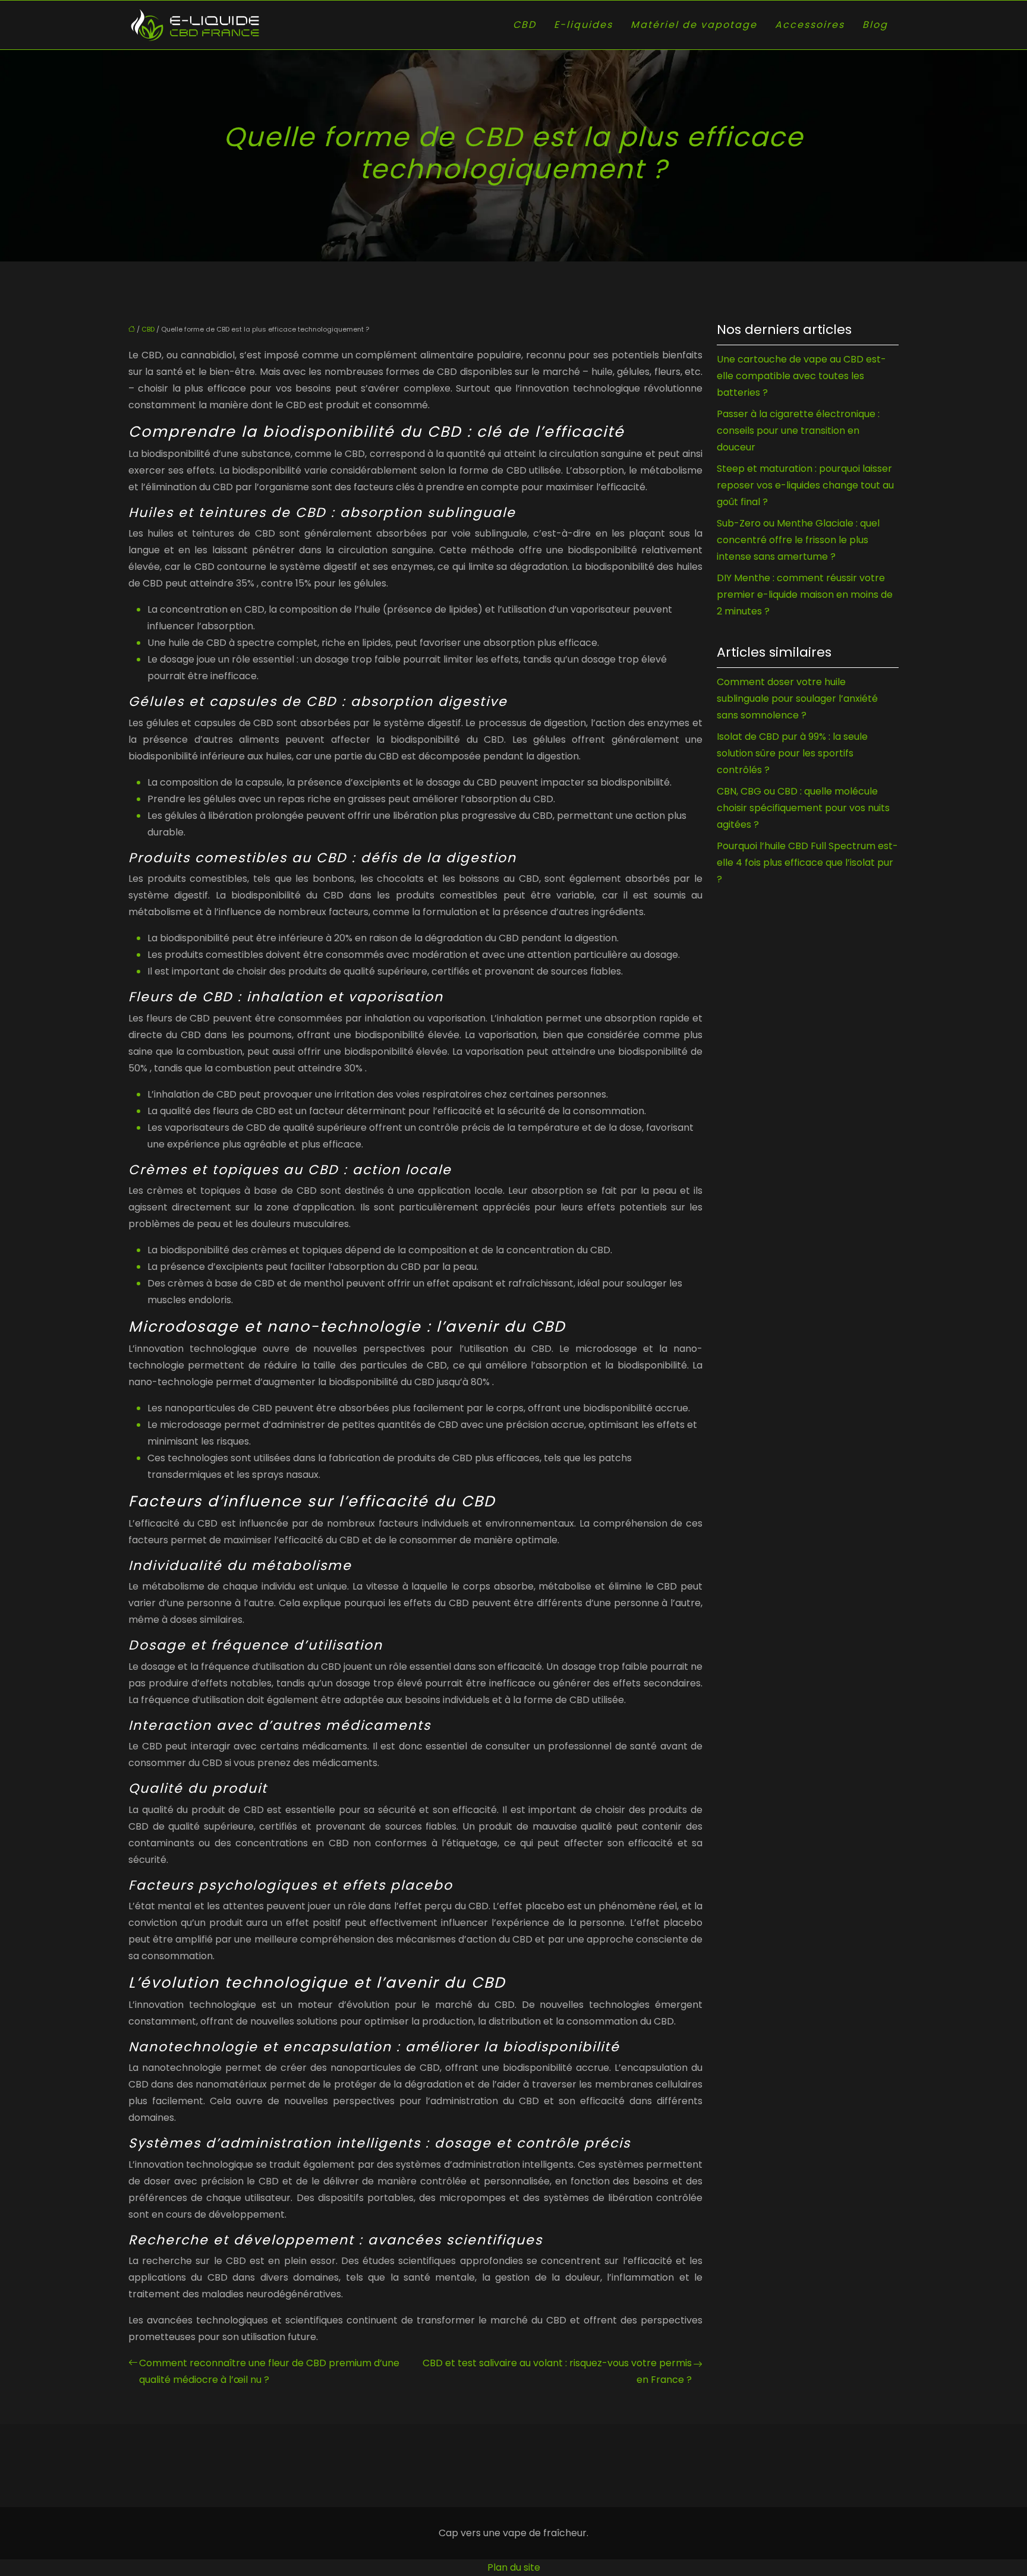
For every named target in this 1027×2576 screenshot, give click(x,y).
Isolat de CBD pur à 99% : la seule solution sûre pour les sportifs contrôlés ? (792, 753)
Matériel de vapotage (694, 25)
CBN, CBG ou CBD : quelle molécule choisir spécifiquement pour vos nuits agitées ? (803, 808)
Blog (875, 25)
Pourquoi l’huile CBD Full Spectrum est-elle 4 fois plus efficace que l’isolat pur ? (807, 863)
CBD (524, 25)
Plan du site (514, 2567)
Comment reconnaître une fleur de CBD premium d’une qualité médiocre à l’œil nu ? (269, 2371)
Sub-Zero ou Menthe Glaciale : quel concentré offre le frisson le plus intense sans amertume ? (798, 540)
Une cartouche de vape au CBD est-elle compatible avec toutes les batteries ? (801, 376)
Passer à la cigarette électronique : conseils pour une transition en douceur (798, 431)
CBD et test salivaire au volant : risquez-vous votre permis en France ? (557, 2371)
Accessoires (810, 25)
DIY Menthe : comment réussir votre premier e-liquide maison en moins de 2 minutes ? (805, 595)
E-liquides (583, 25)
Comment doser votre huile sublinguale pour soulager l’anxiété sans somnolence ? (797, 699)
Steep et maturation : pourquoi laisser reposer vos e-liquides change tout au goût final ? (805, 485)
